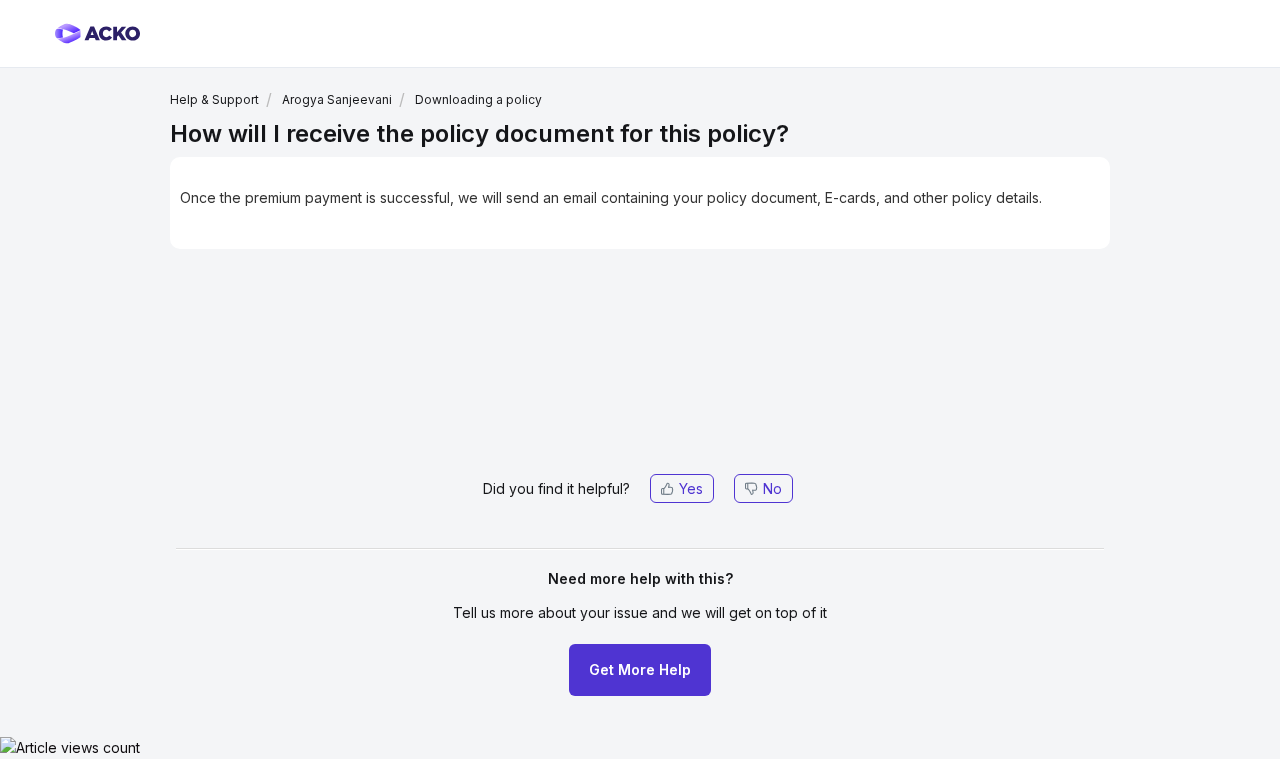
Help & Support (214, 99)
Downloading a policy (478, 99)
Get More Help (640, 669)
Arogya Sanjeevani (337, 99)
